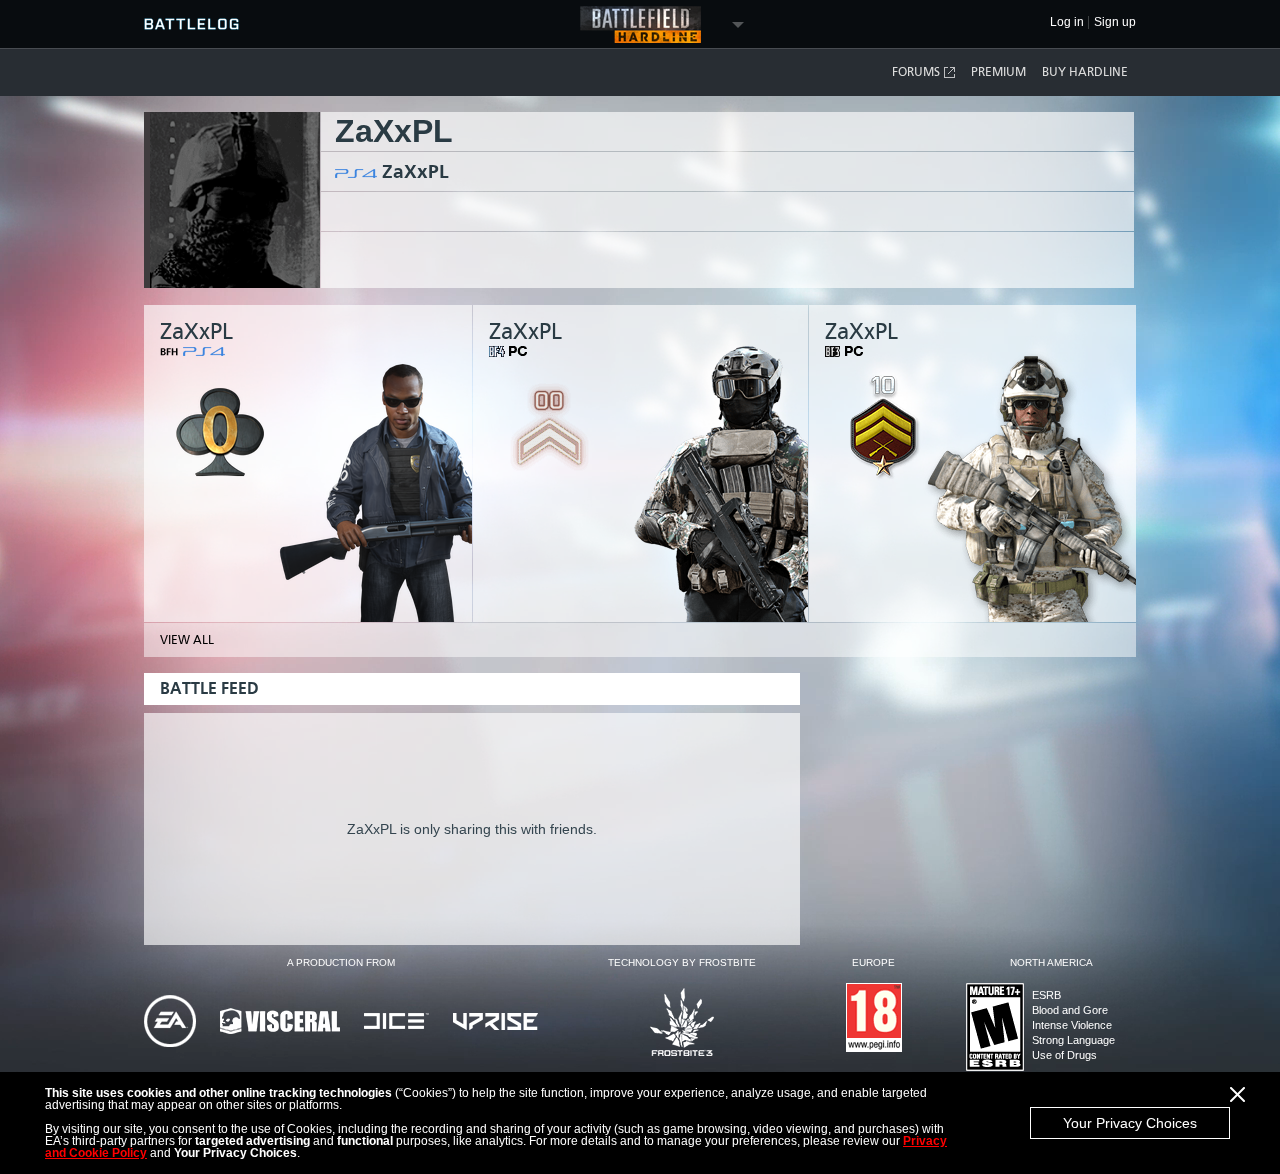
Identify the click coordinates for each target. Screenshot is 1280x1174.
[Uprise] (495, 1023)
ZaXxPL (415, 171)
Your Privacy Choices (1130, 1123)
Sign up (1115, 22)
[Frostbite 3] (682, 1023)
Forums (916, 72)
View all (187, 640)
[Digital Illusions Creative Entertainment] (396, 1022)
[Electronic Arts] (170, 1022)
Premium (998, 72)
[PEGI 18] (874, 1019)
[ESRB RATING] (995, 1028)
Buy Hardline (1085, 72)
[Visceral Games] (280, 1022)
